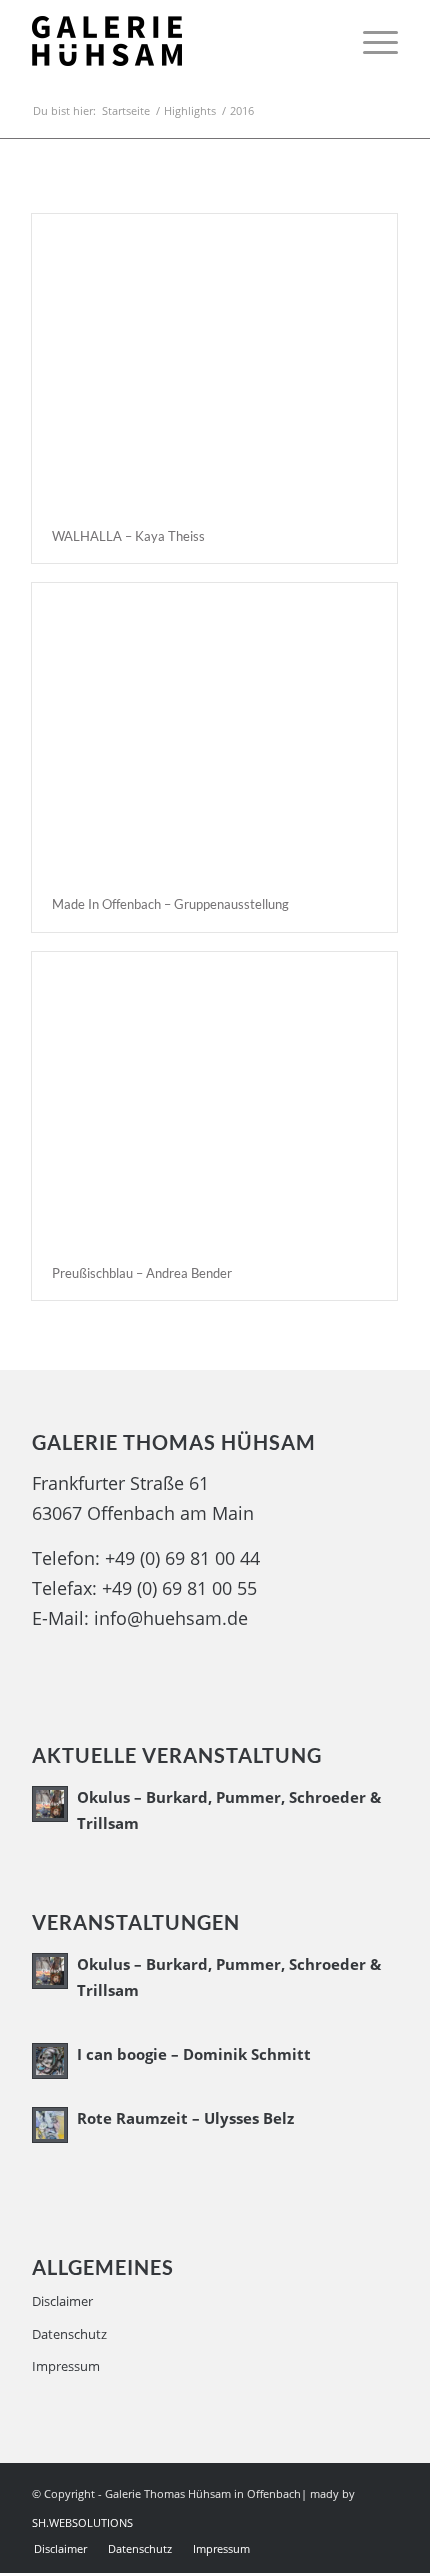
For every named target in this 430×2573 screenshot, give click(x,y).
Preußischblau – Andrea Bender (142, 1273)
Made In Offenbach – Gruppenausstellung (170, 904)
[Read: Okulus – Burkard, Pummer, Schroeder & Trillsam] (50, 1804)
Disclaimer (62, 2301)
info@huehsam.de (171, 1618)
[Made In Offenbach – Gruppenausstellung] (214, 730)
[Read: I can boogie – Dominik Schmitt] (50, 2061)
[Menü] (370, 41)
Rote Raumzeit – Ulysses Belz (185, 2118)
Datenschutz (69, 2334)
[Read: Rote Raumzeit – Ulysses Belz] (50, 2125)
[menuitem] (370, 41)
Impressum (66, 2366)
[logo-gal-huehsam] (178, 41)
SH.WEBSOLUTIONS (84, 2522)
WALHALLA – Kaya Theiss (128, 536)
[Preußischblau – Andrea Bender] (214, 1099)
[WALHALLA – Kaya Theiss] (214, 361)
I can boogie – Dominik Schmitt (194, 2054)
